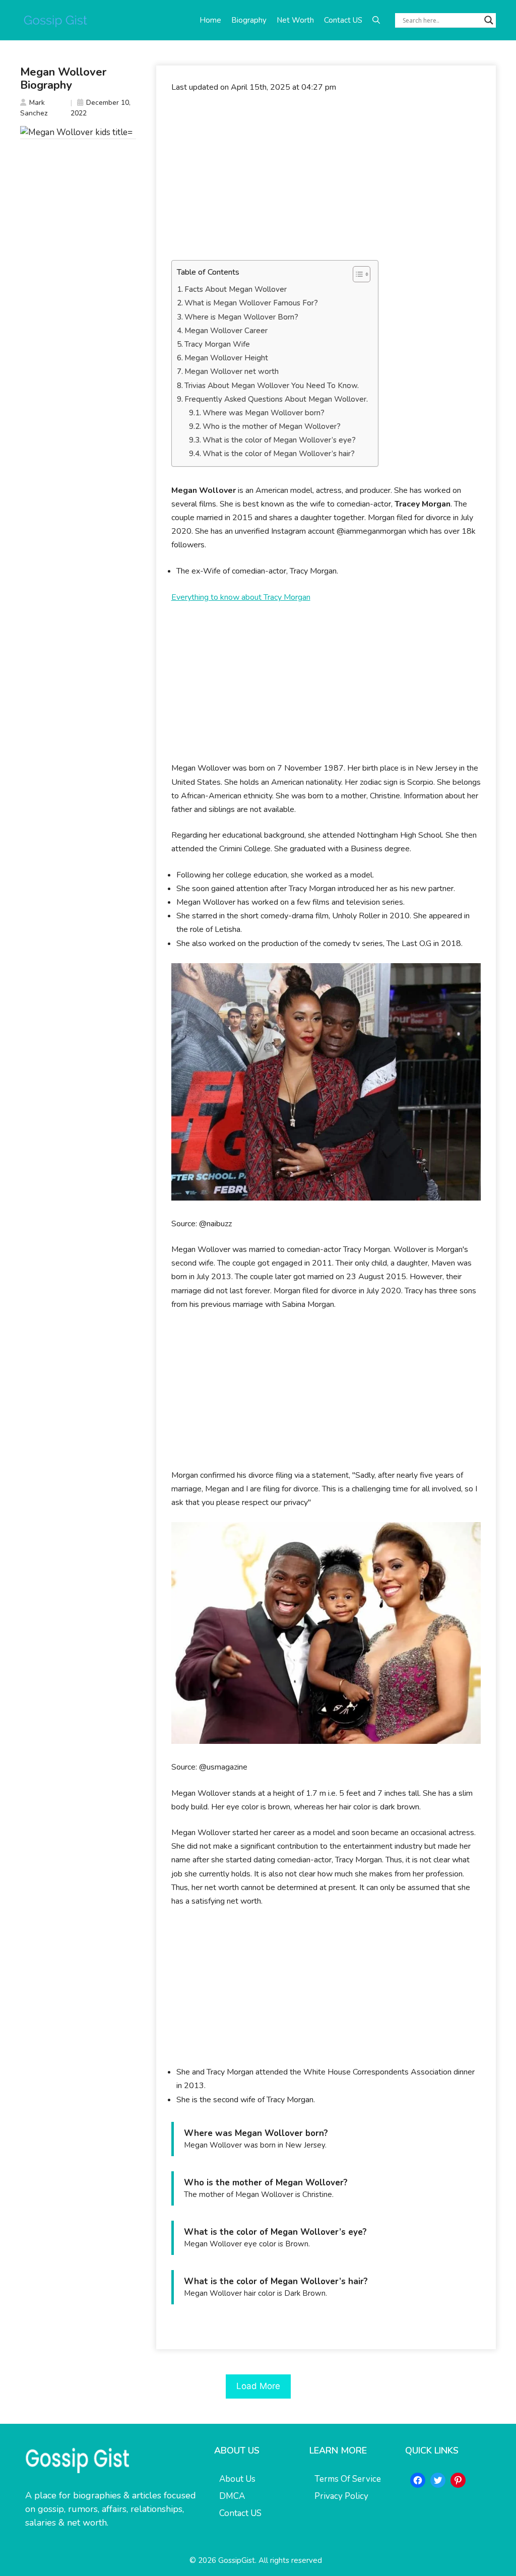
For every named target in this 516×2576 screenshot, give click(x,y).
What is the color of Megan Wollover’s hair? (279, 454)
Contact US (343, 20)
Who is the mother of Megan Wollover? (272, 426)
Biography (249, 20)
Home (210, 20)
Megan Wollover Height (226, 358)
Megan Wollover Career (226, 331)
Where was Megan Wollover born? (264, 413)
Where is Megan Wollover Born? (241, 317)
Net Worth (295, 20)
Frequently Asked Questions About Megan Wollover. (276, 399)
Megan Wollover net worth (232, 371)
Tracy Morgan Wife (217, 344)
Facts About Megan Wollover (236, 289)
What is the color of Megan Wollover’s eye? (279, 440)
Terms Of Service (348, 2479)
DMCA (232, 2496)
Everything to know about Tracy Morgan (241, 597)
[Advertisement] (326, 177)
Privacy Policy (341, 2496)
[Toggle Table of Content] (357, 274)
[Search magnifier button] (489, 20)
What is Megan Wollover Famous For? (251, 303)
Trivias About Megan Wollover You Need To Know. (272, 386)
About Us (237, 2479)
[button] (376, 20)
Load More (258, 2386)
